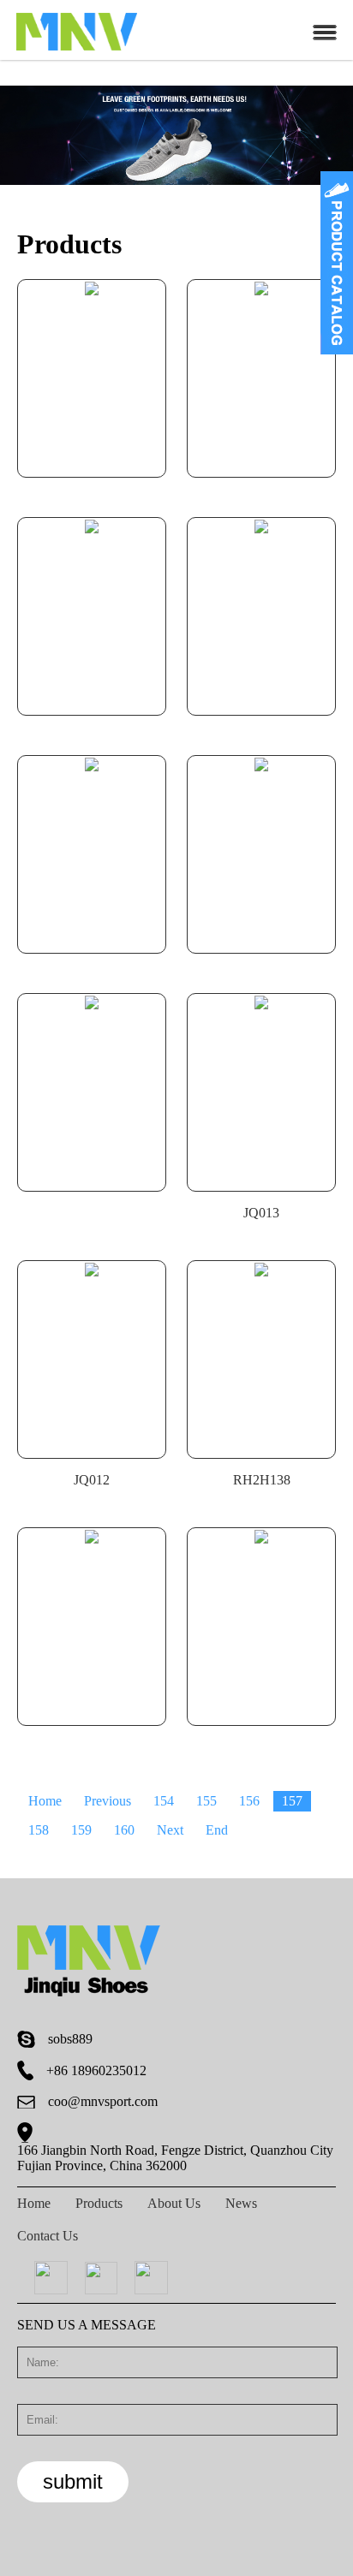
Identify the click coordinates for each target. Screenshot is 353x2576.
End (217, 1830)
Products (99, 2203)
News (241, 2203)
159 (81, 1830)
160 (124, 1830)
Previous (108, 1801)
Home (45, 1801)
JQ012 (92, 1480)
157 (292, 1801)
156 (249, 1801)
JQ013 (261, 1213)
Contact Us (48, 2236)
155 (206, 1801)
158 (39, 1830)
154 (164, 1801)
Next (170, 1830)
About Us (174, 2203)
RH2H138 (262, 1480)
